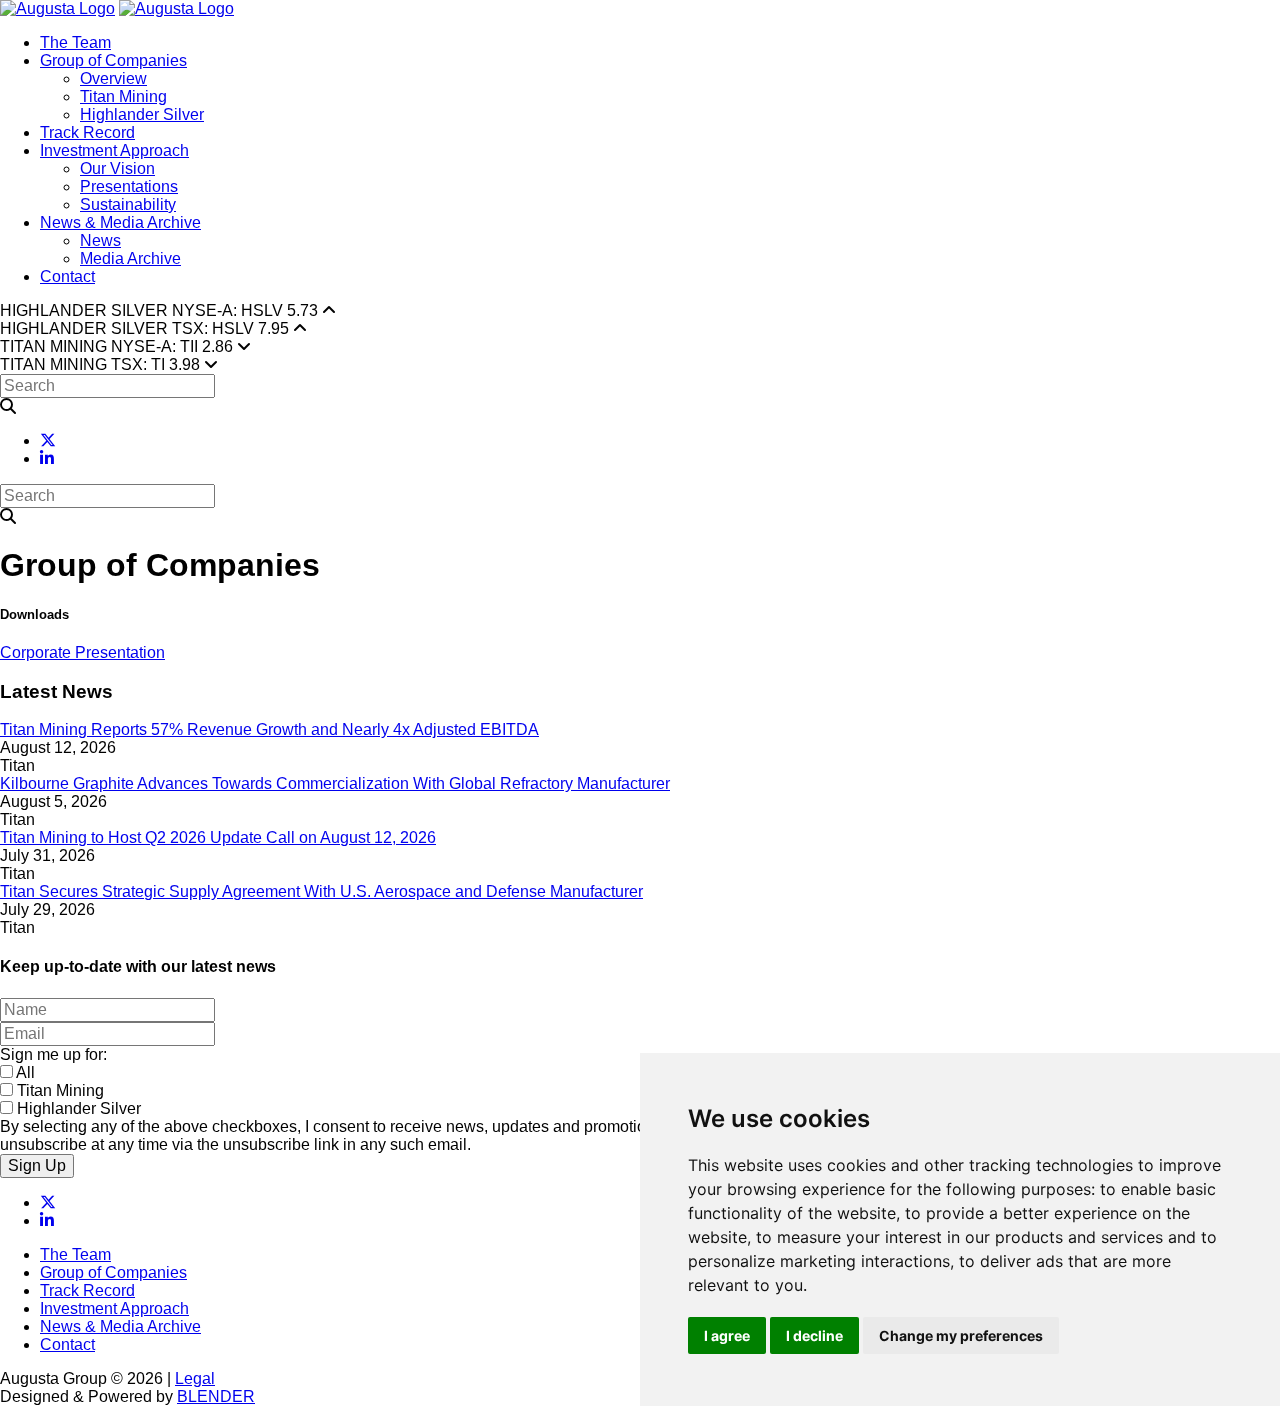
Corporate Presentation (82, 652)
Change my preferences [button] (961, 1335)
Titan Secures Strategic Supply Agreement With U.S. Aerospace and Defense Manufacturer (321, 891)
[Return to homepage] (57, 8)
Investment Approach (114, 150)
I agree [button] (727, 1335)
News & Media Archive (120, 222)
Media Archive (130, 258)
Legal (195, 1378)
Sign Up (37, 1165)
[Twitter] (48, 440)
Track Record (87, 132)
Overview (113, 78)
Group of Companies (113, 60)
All (25, 1072)
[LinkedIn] (47, 458)
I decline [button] (814, 1335)
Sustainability (128, 204)
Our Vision (117, 168)
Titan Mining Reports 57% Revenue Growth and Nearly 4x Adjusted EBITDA (269, 729)
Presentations (129, 186)
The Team (75, 42)
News (100, 240)
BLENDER (216, 1396)
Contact (67, 276)
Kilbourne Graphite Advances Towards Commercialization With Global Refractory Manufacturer (335, 783)
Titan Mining (123, 96)
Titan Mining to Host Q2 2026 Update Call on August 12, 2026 (218, 837)
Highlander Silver (142, 114)
